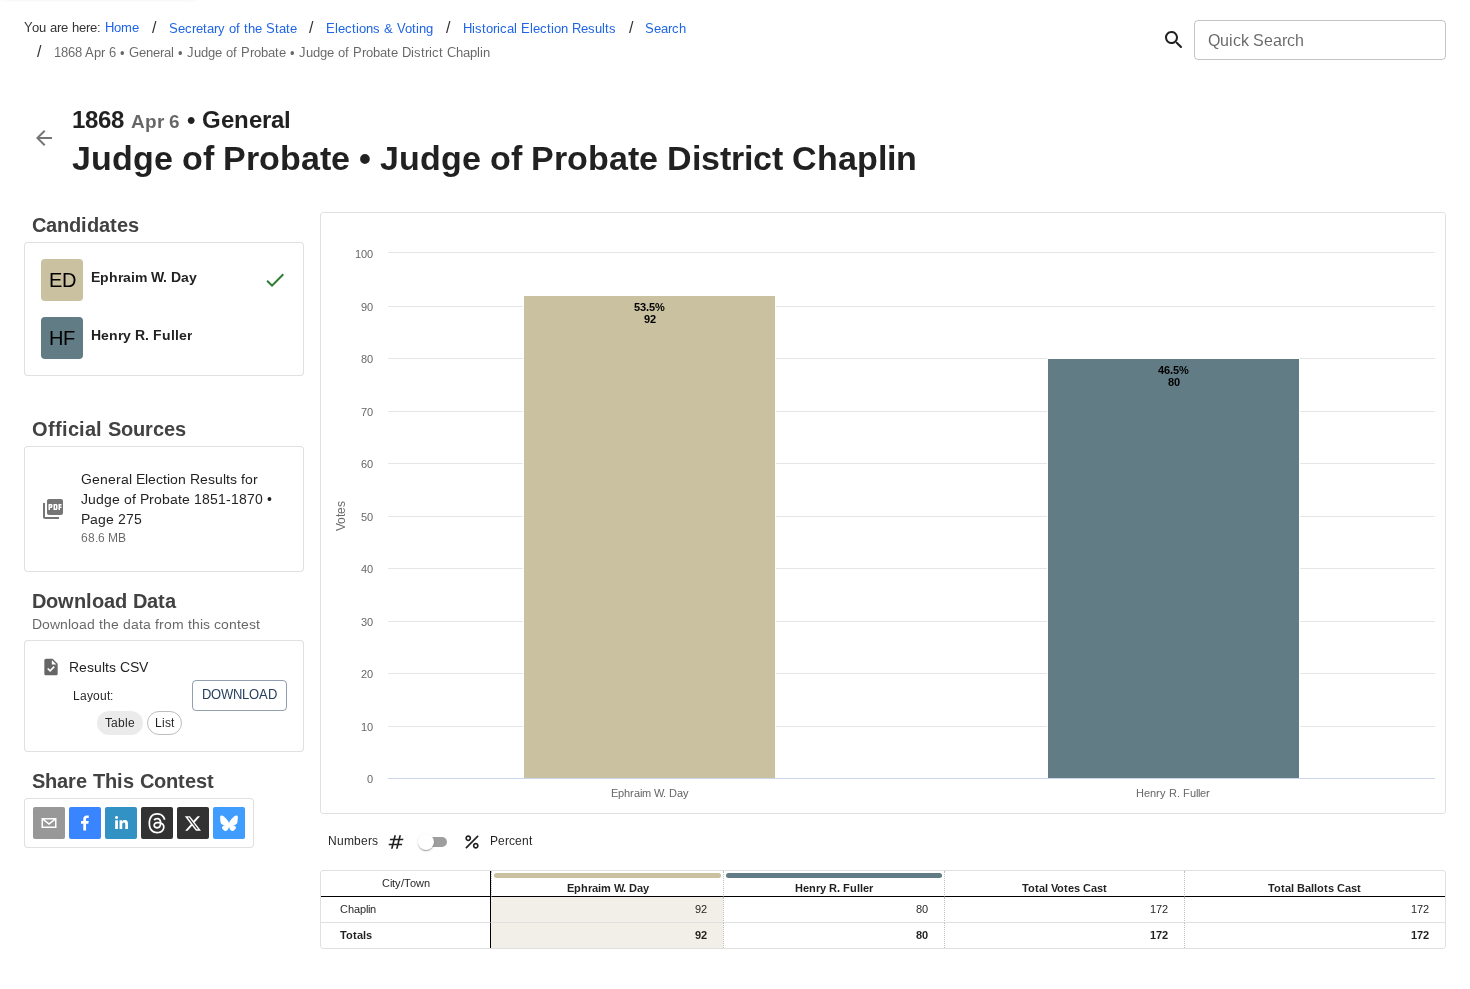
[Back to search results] (44, 138)
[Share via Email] (49, 823)
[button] (120, 723)
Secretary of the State (233, 28)
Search (665, 28)
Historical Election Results (539, 28)
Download (239, 694)
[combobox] (1318, 40)
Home (122, 27)
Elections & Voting (379, 28)
